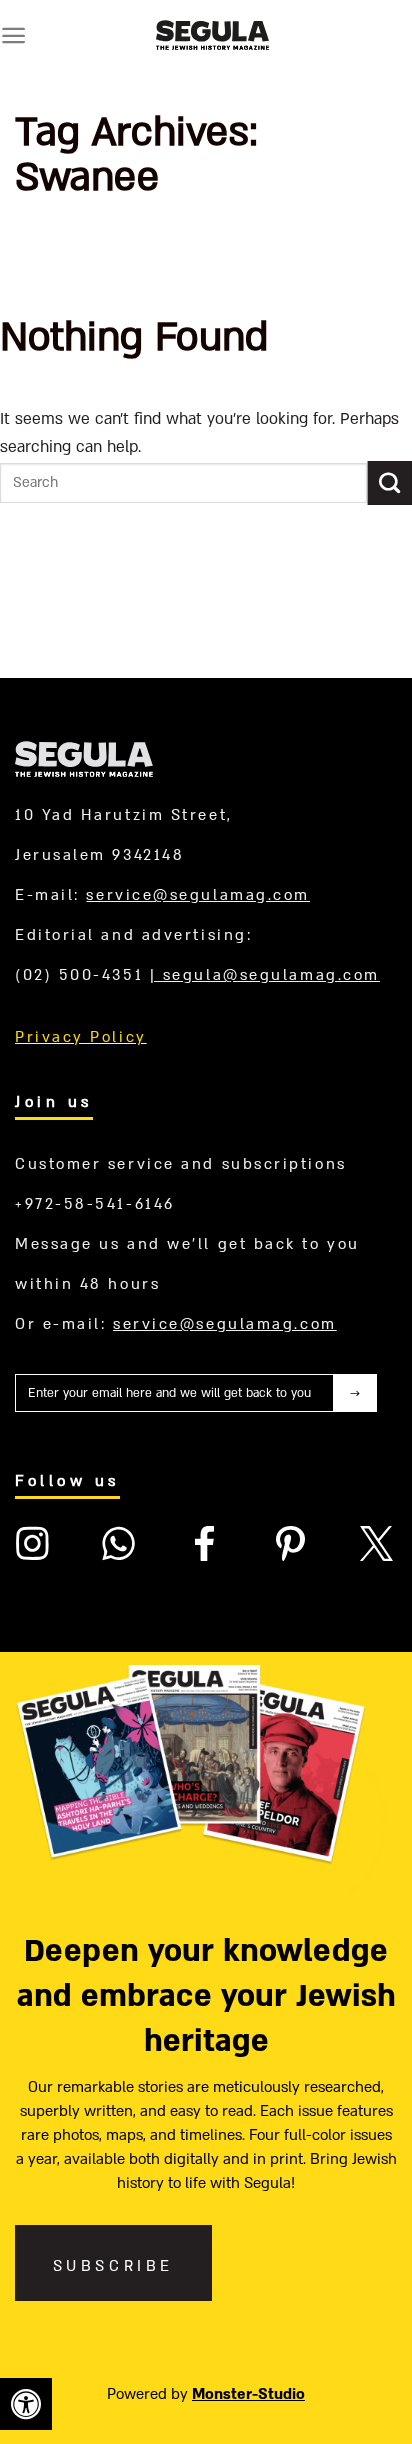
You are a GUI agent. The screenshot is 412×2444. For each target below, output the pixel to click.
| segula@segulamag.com (265, 975)
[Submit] (390, 483)
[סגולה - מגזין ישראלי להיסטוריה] (212, 35)
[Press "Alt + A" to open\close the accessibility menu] (26, 2404)
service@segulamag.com (198, 895)
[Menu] (13, 35)
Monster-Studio (248, 2394)
